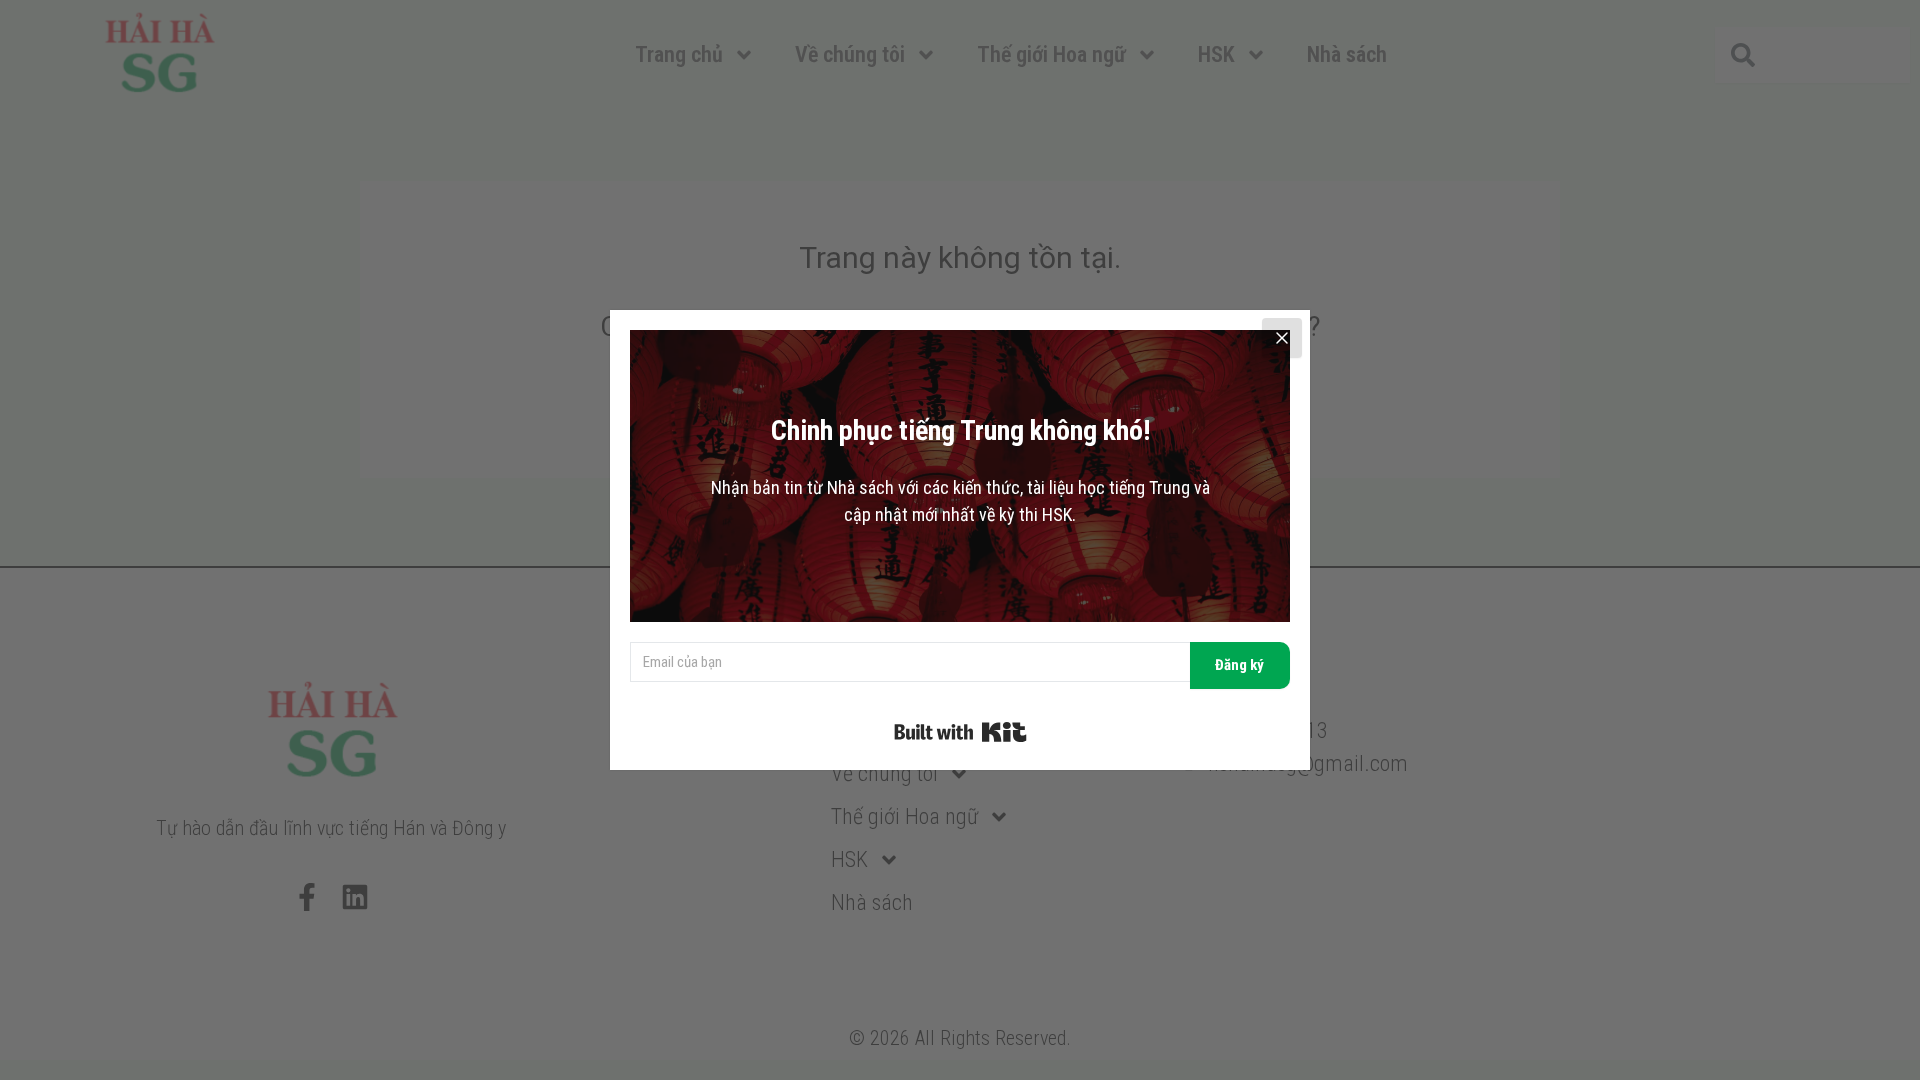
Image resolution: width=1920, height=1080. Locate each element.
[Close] (1282, 338)
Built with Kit (960, 732)
